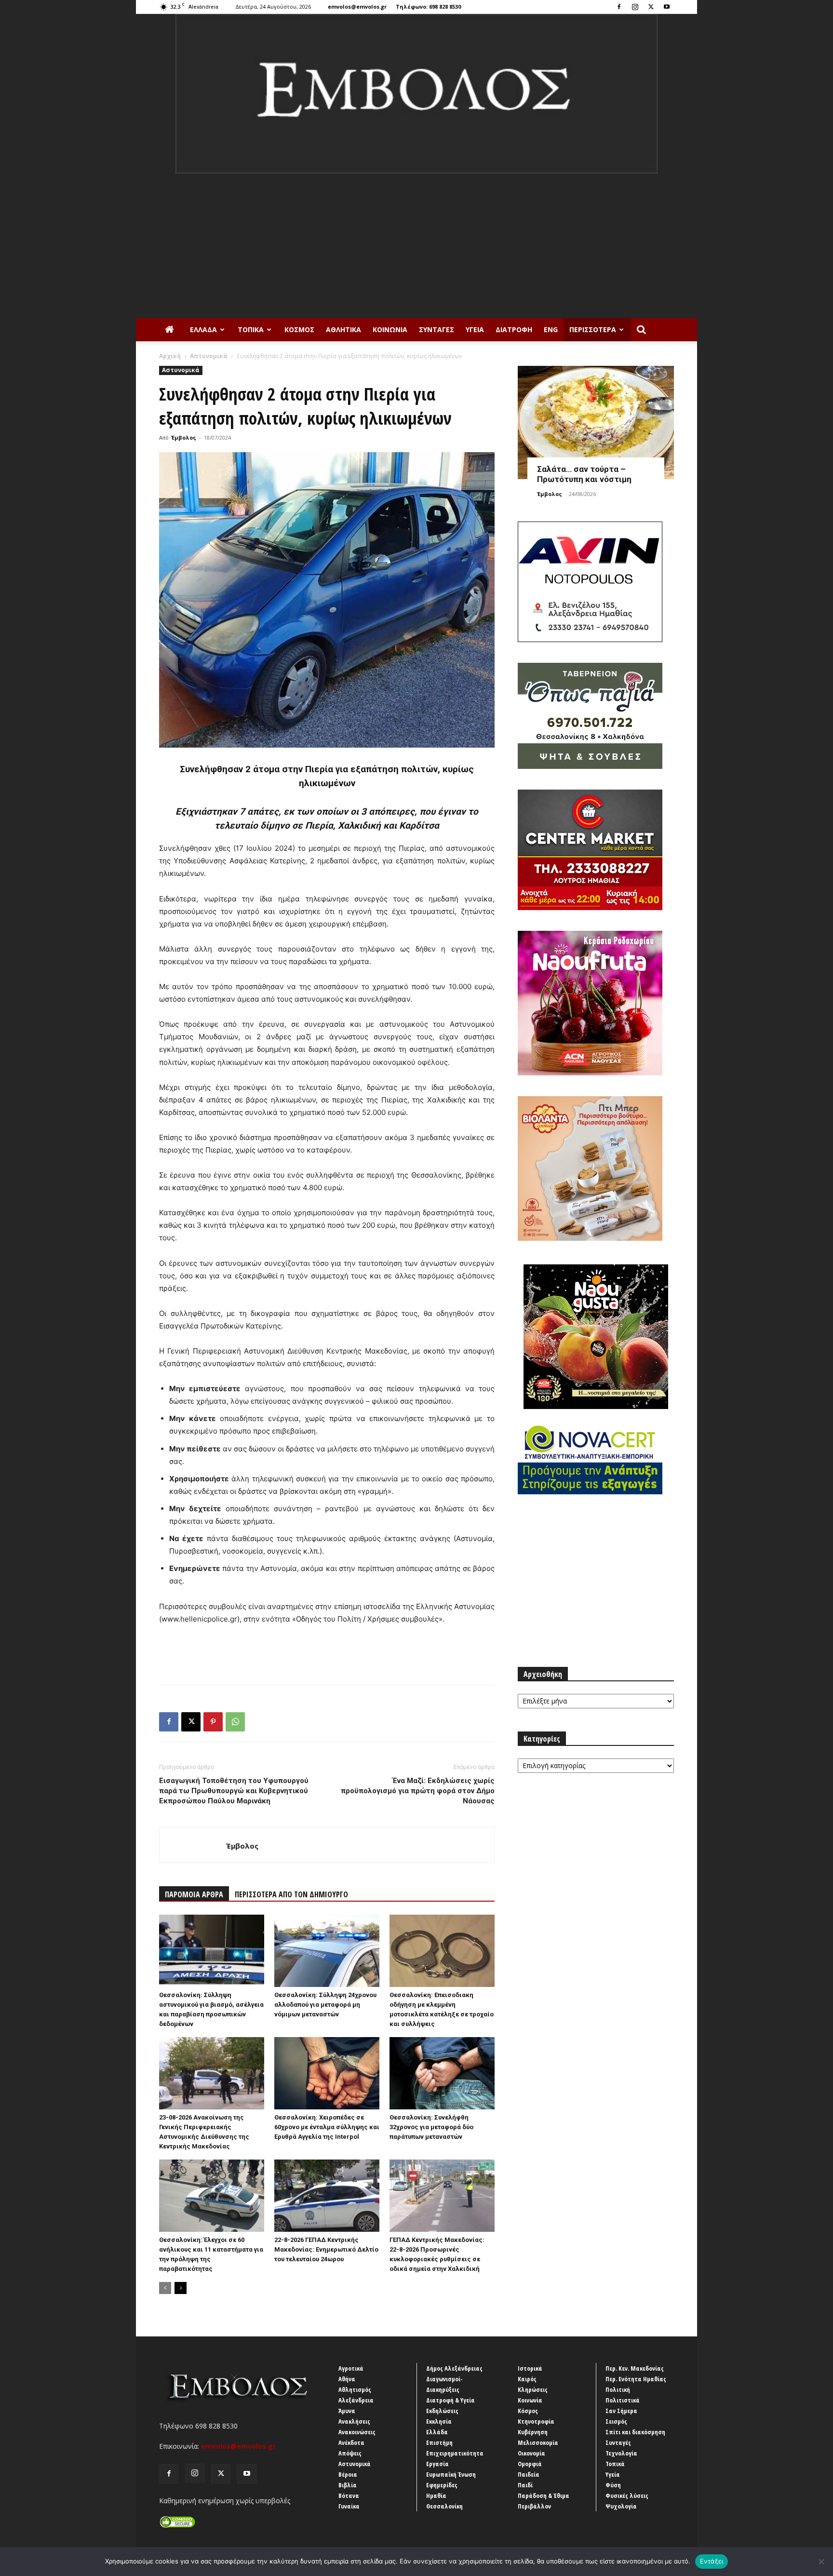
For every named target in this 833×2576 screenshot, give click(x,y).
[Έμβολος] (416, 94)
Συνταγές (437, 329)
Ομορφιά (530, 2464)
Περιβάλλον (534, 2506)
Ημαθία (436, 2495)
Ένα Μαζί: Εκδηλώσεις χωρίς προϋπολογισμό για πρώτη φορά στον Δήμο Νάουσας (418, 1791)
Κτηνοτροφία (536, 2421)
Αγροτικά (351, 2368)
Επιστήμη (439, 2442)
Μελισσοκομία (538, 2442)
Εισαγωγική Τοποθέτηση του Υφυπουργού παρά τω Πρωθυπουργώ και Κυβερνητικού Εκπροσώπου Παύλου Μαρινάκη (234, 1791)
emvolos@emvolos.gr (357, 7)
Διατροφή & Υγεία (450, 2400)
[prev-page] (165, 2288)
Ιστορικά (530, 2368)
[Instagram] (635, 7)
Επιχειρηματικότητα (455, 2453)
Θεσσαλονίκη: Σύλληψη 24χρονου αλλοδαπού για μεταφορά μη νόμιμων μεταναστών (325, 2005)
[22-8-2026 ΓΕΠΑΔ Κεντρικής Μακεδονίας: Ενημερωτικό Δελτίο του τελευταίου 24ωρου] (327, 2196)
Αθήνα (347, 2379)
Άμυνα (347, 2411)
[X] (651, 7)
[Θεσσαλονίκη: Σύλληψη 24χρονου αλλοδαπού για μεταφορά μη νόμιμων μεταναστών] (327, 1951)
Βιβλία (348, 2485)
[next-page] (181, 2288)
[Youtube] (667, 7)
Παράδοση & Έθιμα (544, 2495)
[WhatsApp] (235, 1722)
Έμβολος (184, 437)
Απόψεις (350, 2453)
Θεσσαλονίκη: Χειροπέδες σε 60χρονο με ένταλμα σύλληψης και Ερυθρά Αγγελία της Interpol (327, 2127)
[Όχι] (821, 2562)
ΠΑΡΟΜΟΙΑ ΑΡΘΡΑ (194, 1894)
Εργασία (437, 2464)
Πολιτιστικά (623, 2400)
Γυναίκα (349, 2506)
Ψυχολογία (621, 2506)
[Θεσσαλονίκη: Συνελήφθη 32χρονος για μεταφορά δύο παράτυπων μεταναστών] (442, 2073)
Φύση (613, 2485)
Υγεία (475, 329)
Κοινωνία (390, 329)
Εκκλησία (439, 2421)
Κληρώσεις (533, 2389)
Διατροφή (514, 329)
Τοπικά (251, 329)
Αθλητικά (343, 329)
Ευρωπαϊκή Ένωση (451, 2474)
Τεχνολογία (621, 2453)
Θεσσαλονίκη (444, 2506)
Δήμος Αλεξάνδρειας (454, 2368)
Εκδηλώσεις (442, 2411)
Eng (551, 329)
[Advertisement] (416, 246)
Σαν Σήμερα (621, 2411)
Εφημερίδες (442, 2485)
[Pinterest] (213, 1722)
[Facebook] (619, 7)
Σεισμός (616, 2421)
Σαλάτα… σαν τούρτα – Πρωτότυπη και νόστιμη (584, 474)
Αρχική (170, 356)
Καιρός (527, 2379)
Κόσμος (299, 329)
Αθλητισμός (355, 2389)
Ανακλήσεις (354, 2421)
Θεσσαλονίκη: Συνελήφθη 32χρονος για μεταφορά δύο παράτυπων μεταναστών (431, 2127)
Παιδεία (529, 2474)
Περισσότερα (593, 329)
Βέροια (348, 2474)
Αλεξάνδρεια (356, 2400)
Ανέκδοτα (351, 2442)
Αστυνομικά (209, 356)
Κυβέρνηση (533, 2432)
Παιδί (525, 2485)
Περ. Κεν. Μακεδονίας (635, 2368)
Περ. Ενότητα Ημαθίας (636, 2379)
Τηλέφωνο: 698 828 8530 (428, 7)
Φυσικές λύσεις (627, 2495)
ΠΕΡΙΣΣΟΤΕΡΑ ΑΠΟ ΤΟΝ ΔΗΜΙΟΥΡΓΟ (291, 1894)
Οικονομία (531, 2453)
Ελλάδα (203, 329)
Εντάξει (712, 2561)
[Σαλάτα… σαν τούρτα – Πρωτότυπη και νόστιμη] (596, 423)
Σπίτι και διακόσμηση (635, 2432)
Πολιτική (618, 2389)
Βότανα (349, 2495)
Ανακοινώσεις (357, 2432)
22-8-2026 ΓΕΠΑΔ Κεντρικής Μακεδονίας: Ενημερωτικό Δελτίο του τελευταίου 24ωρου (326, 2249)
